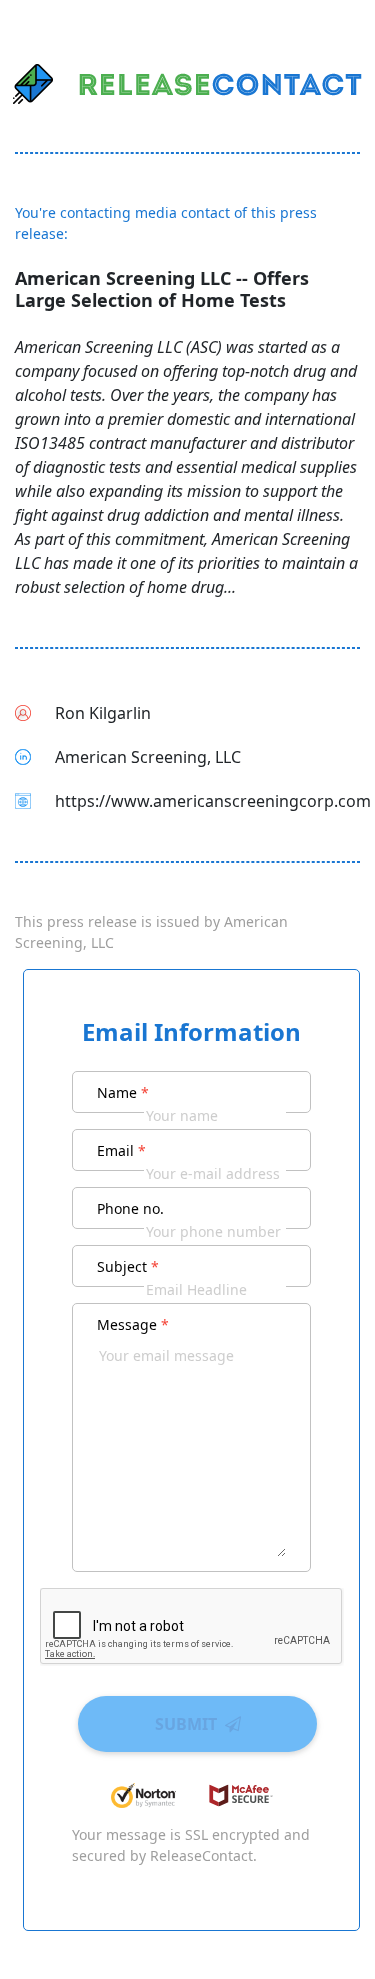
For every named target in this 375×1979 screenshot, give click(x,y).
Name (123, 1092)
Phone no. (130, 1208)
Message (133, 1324)
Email (121, 1150)
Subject (128, 1266)
